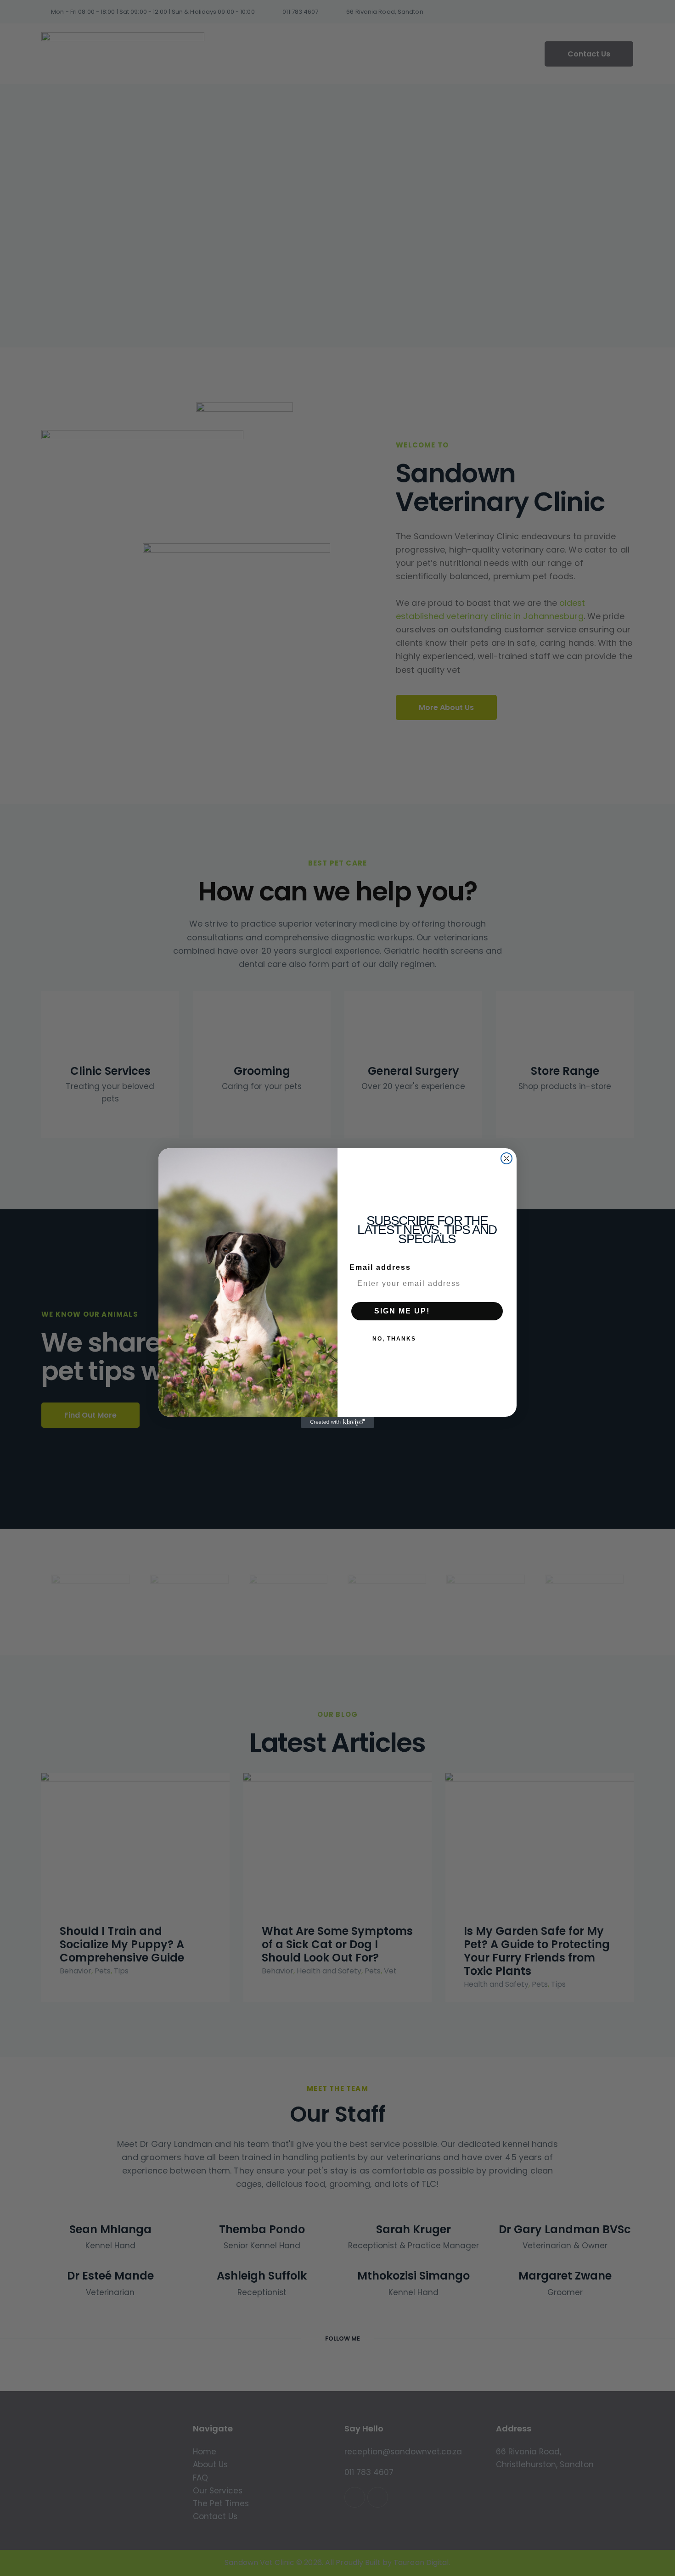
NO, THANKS (394, 1339)
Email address (380, 1267)
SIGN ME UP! (402, 1311)
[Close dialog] (506, 1158)
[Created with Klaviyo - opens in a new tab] (337, 1422)
